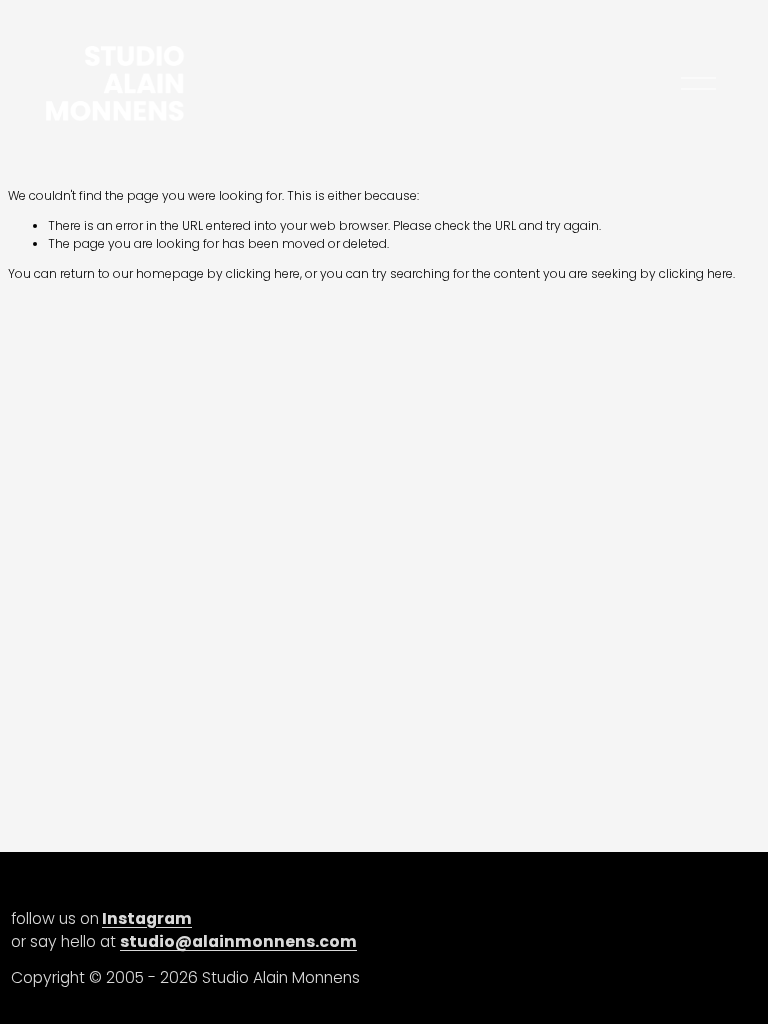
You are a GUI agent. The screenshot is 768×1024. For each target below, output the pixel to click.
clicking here (263, 273)
